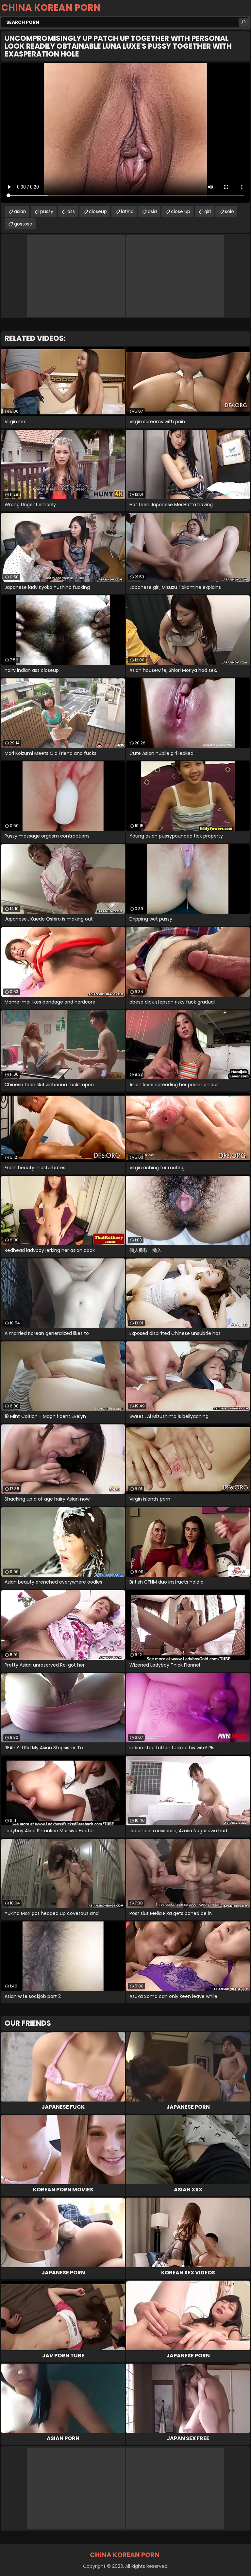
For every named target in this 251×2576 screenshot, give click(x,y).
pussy (47, 211)
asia (152, 211)
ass (71, 211)
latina (127, 211)
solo (229, 211)
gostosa (23, 224)
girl (208, 211)
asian (20, 211)
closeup (98, 211)
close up (181, 211)
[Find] (243, 22)
